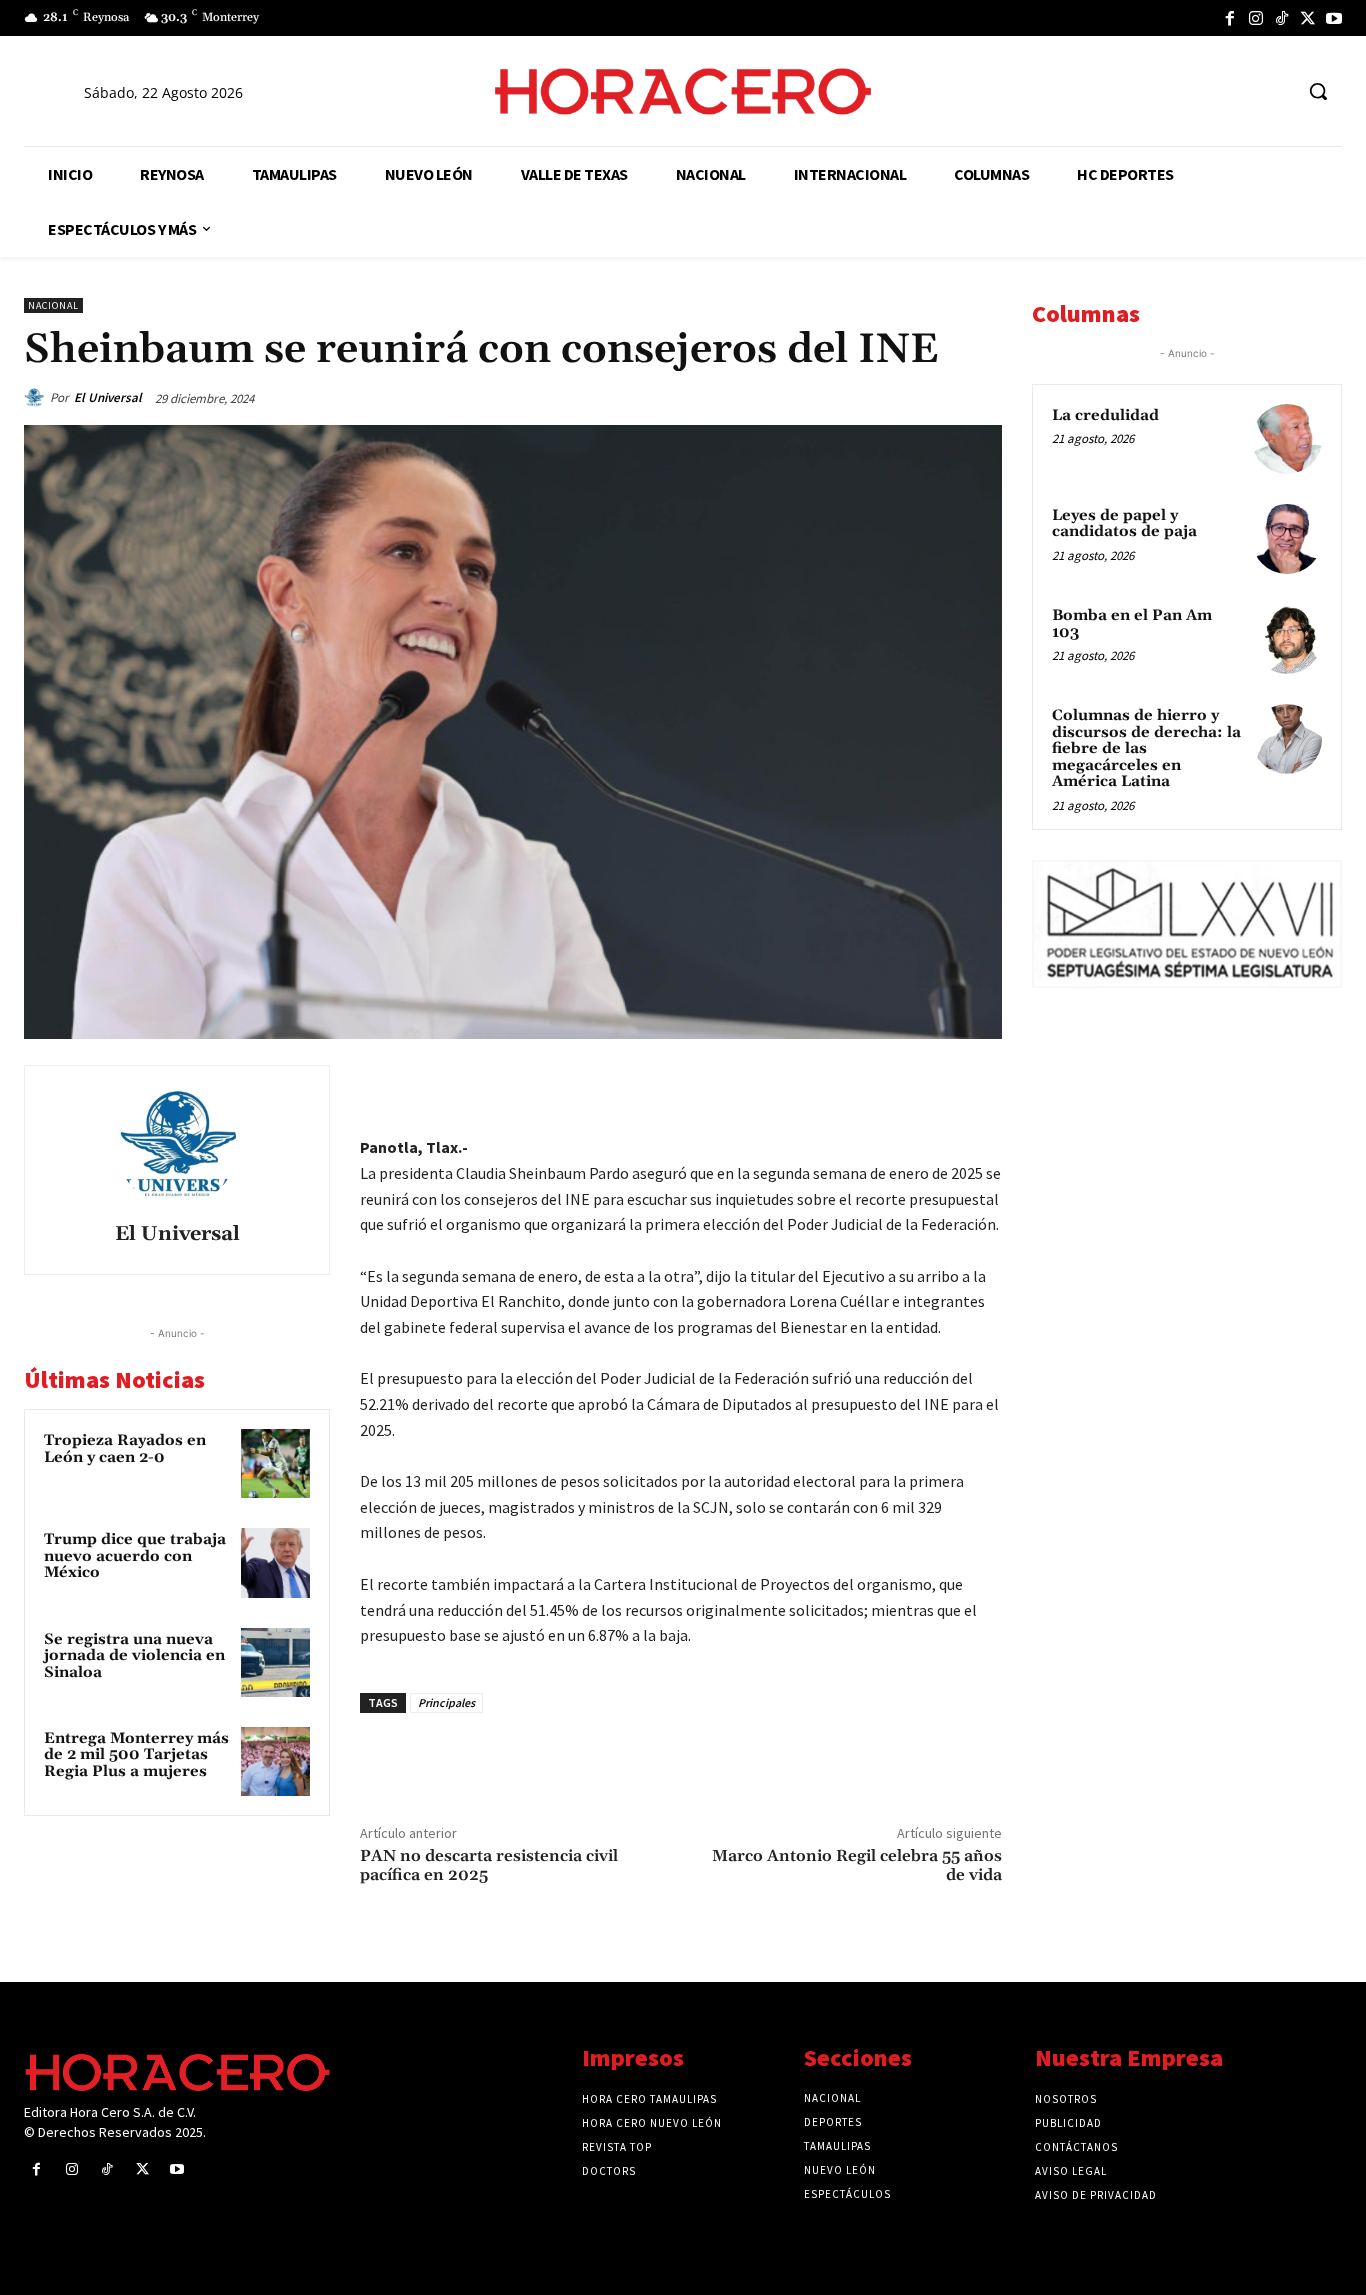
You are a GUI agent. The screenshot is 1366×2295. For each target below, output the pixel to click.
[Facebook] (1230, 18)
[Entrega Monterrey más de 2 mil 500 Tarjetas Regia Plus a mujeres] (275, 1761)
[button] (1318, 91)
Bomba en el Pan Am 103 (1132, 624)
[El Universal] (37, 398)
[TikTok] (1282, 18)
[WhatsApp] (842, 1085)
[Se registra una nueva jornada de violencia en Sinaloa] (275, 1662)
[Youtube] (1334, 18)
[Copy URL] (934, 1085)
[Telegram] (888, 1085)
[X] (1308, 18)
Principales (446, 1702)
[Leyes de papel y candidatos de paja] (1287, 539)
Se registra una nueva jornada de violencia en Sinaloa (134, 1656)
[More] (981, 1085)
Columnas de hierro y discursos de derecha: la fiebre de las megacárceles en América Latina (1146, 748)
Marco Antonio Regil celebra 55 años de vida (857, 1865)
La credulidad (1105, 415)
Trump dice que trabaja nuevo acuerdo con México (135, 1556)
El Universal (108, 397)
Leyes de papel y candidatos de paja (1124, 524)
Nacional (53, 305)
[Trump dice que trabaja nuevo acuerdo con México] (275, 1562)
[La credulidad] (1287, 439)
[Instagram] (1256, 18)
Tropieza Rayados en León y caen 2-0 (125, 1449)
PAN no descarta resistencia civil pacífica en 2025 (489, 1865)
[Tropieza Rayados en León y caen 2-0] (275, 1463)
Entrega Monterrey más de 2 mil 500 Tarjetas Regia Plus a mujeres (136, 1755)
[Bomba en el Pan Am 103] (1287, 639)
